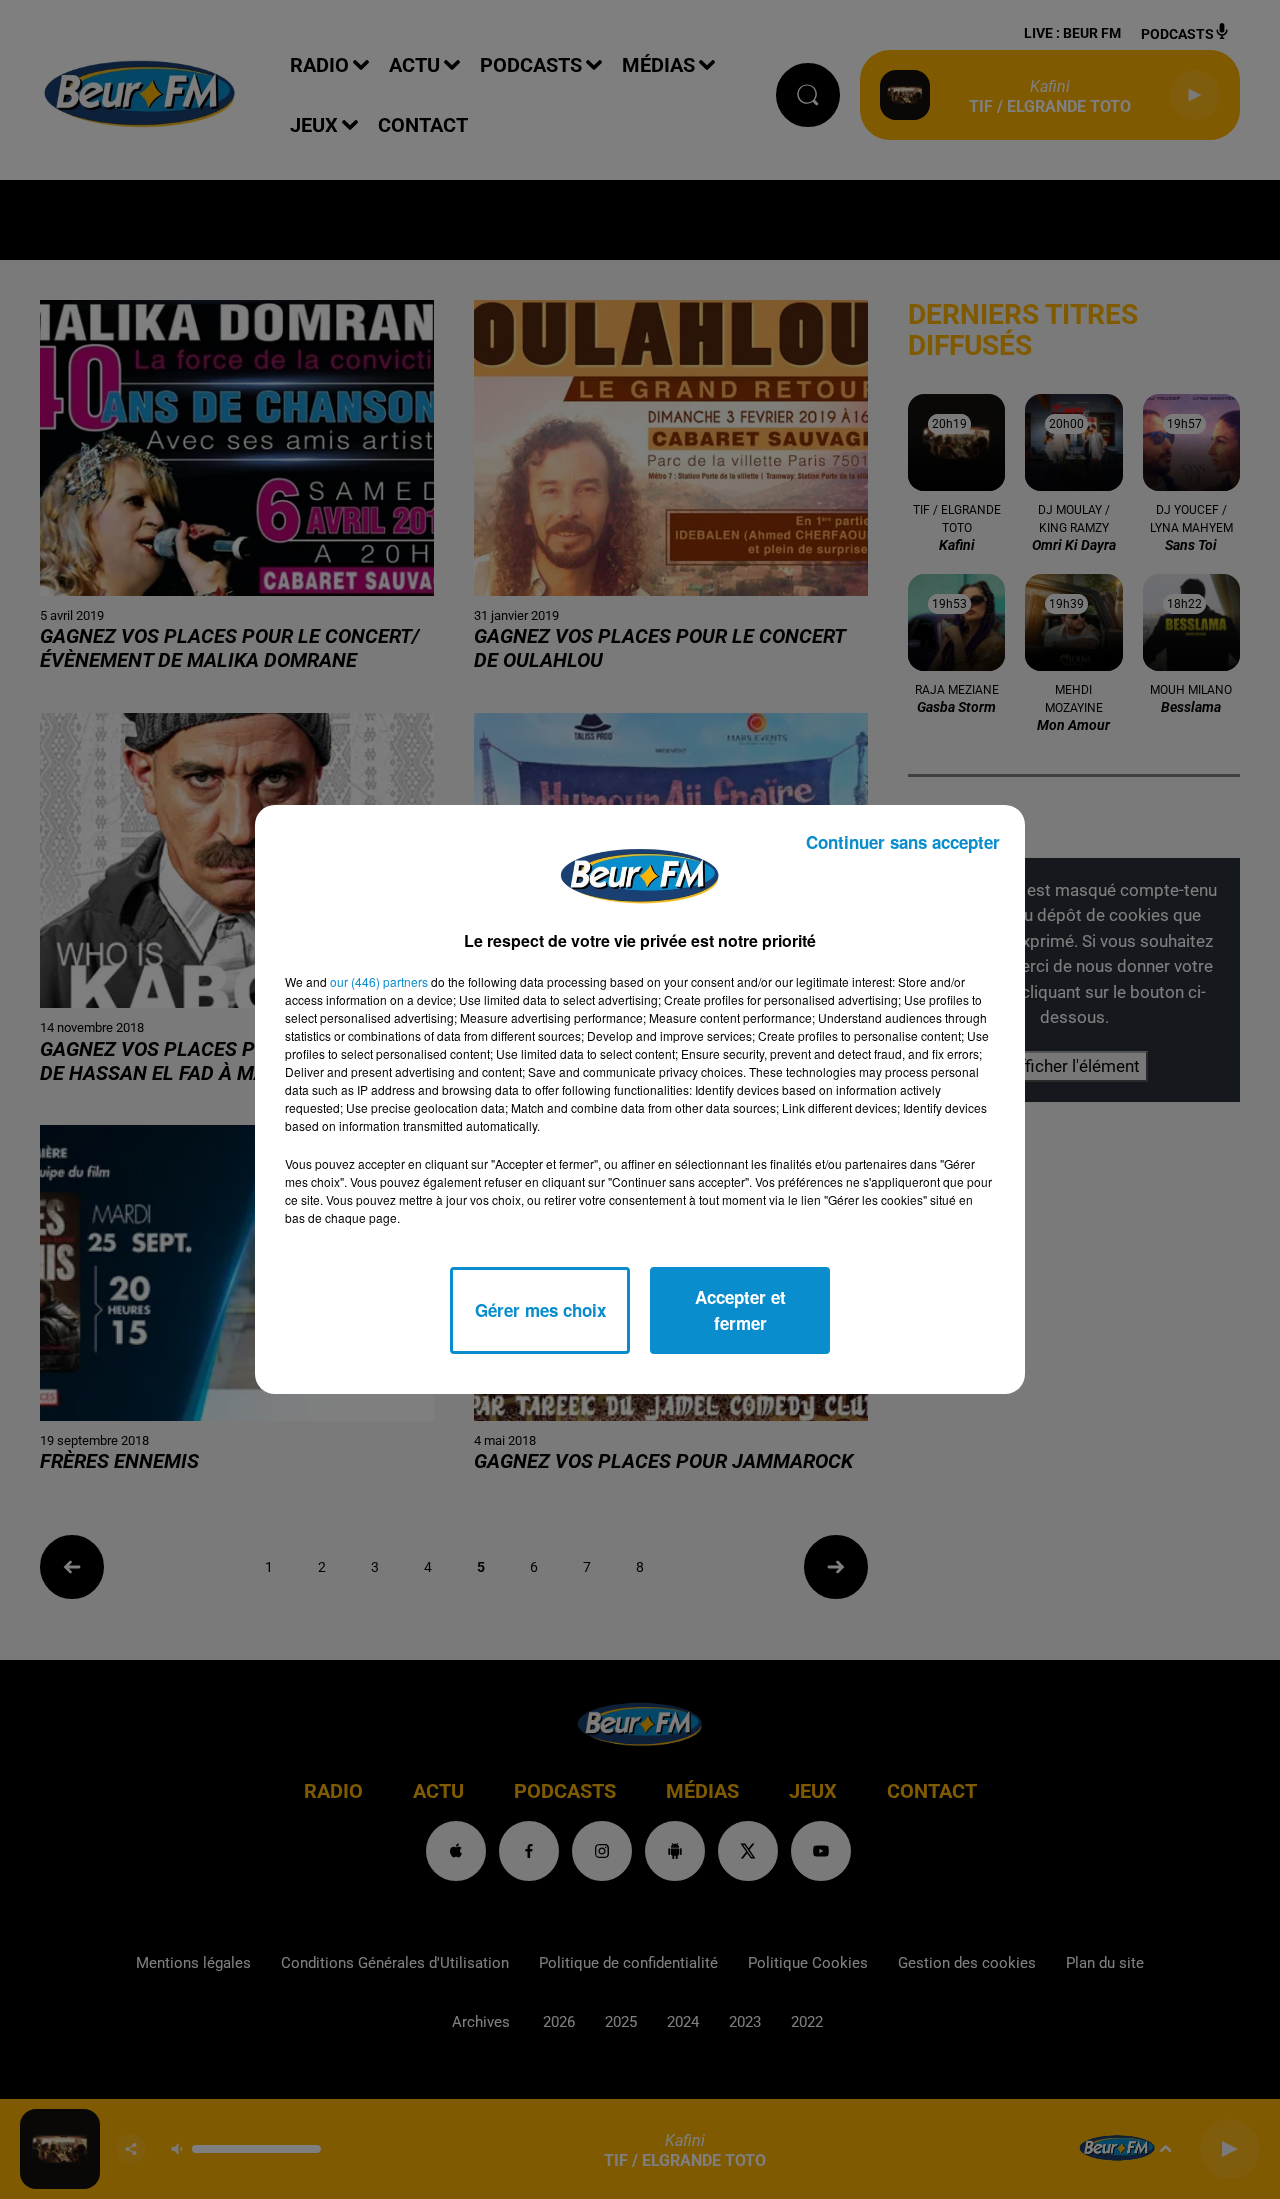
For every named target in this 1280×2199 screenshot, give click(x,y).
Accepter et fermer (740, 1310)
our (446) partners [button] (379, 981)
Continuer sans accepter (903, 842)
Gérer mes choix (540, 1310)
